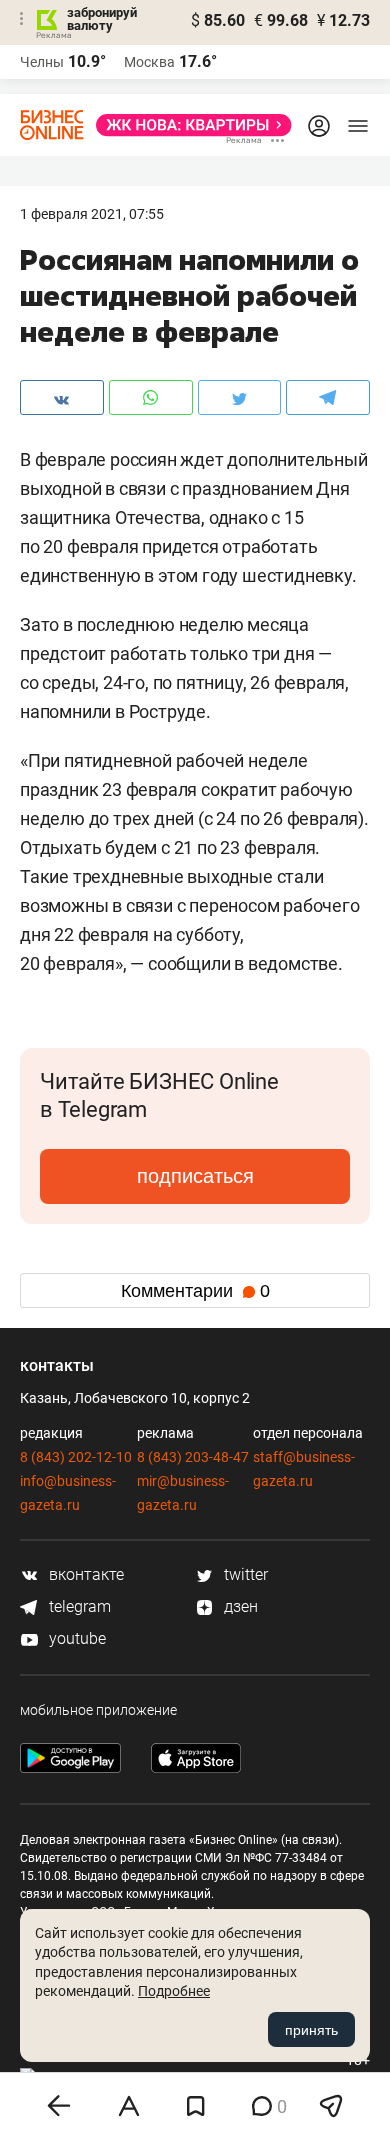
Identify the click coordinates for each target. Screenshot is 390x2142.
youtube (75, 1638)
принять (311, 2030)
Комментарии (195, 1291)
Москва (149, 62)
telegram (78, 1606)
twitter (244, 1574)
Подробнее (174, 1991)
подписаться (195, 1176)
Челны (42, 62)
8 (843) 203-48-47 (193, 1457)
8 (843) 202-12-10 (76, 1457)
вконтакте (84, 1574)
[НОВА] (188, 125)
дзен (239, 1606)
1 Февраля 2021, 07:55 (92, 214)
